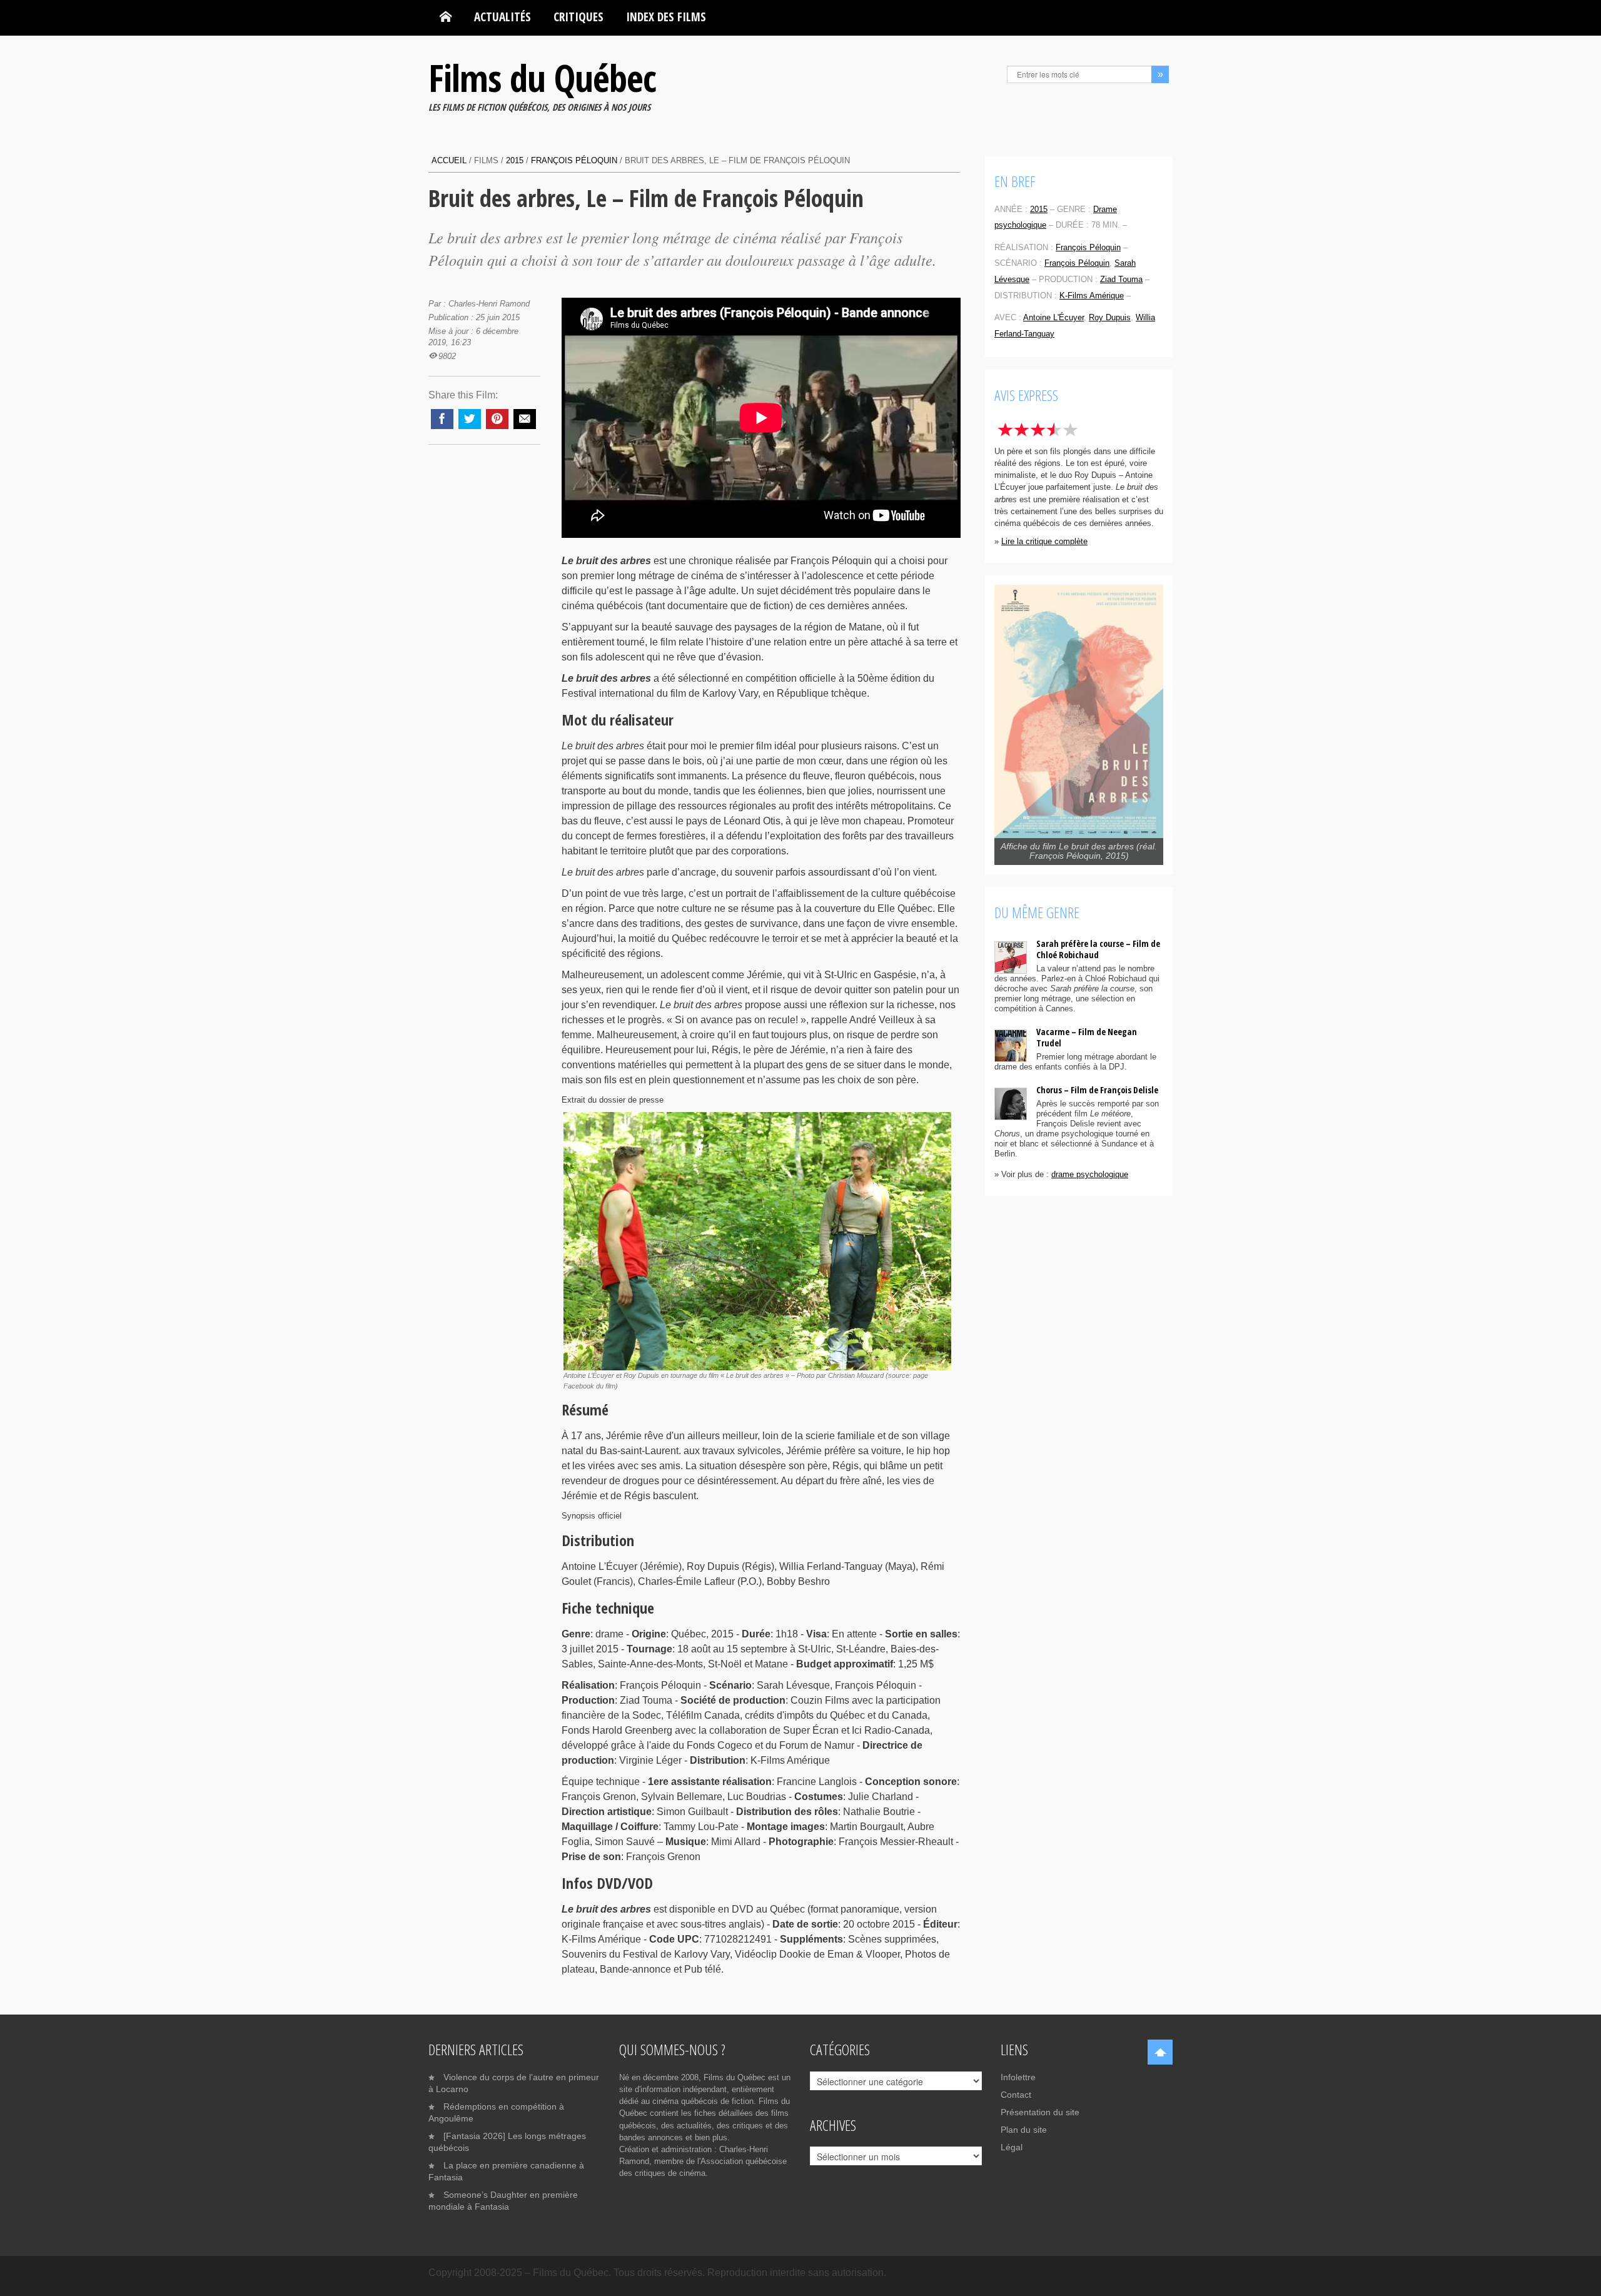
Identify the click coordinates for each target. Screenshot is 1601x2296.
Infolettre (1018, 2077)
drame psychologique (1090, 1174)
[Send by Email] (525, 419)
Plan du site (1024, 2130)
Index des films (666, 17)
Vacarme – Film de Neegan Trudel (1087, 1037)
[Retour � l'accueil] (446, 17)
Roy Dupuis (1110, 317)
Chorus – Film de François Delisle (1097, 1090)
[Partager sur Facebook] (442, 419)
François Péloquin (574, 160)
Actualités (503, 17)
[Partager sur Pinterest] (497, 419)
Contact (1016, 2095)
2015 (515, 160)
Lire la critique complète (1044, 541)
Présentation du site (1040, 2112)
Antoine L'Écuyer (1053, 317)
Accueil (449, 160)
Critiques (578, 17)
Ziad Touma (1121, 279)
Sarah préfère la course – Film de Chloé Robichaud (1098, 949)
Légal (1012, 2147)
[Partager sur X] (470, 419)
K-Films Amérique (1092, 296)
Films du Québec (542, 78)
